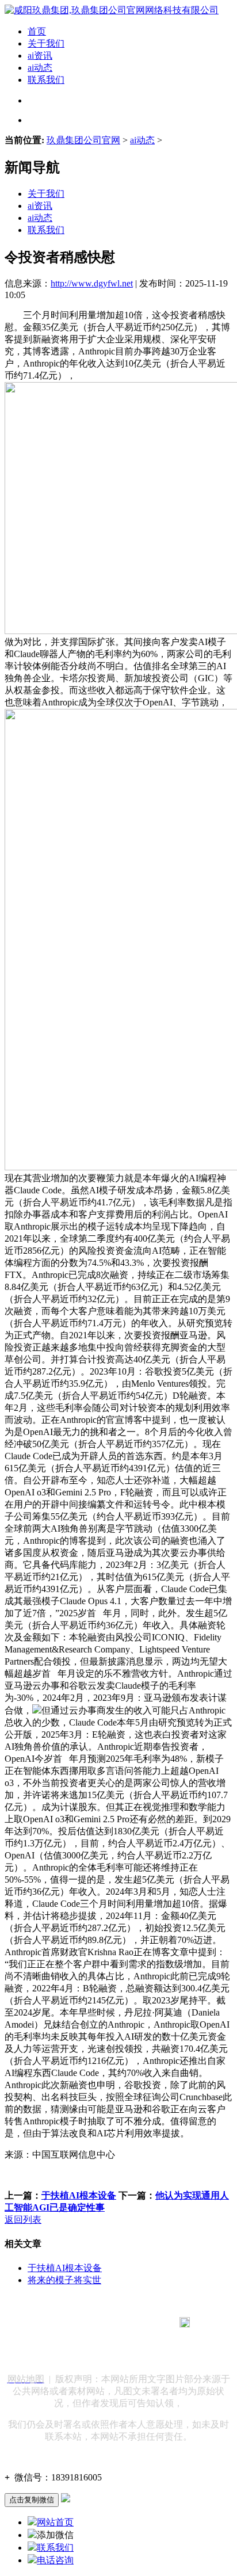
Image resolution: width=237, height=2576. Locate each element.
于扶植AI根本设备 (79, 2195)
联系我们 (46, 80)
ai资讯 (40, 56)
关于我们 (46, 43)
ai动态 (40, 68)
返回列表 (23, 2220)
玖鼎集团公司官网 (83, 140)
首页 (37, 31)
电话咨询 (55, 2560)
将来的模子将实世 (64, 2280)
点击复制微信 (32, 2500)
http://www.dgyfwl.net (92, 283)
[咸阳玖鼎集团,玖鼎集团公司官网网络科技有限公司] (112, 10)
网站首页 (55, 2522)
